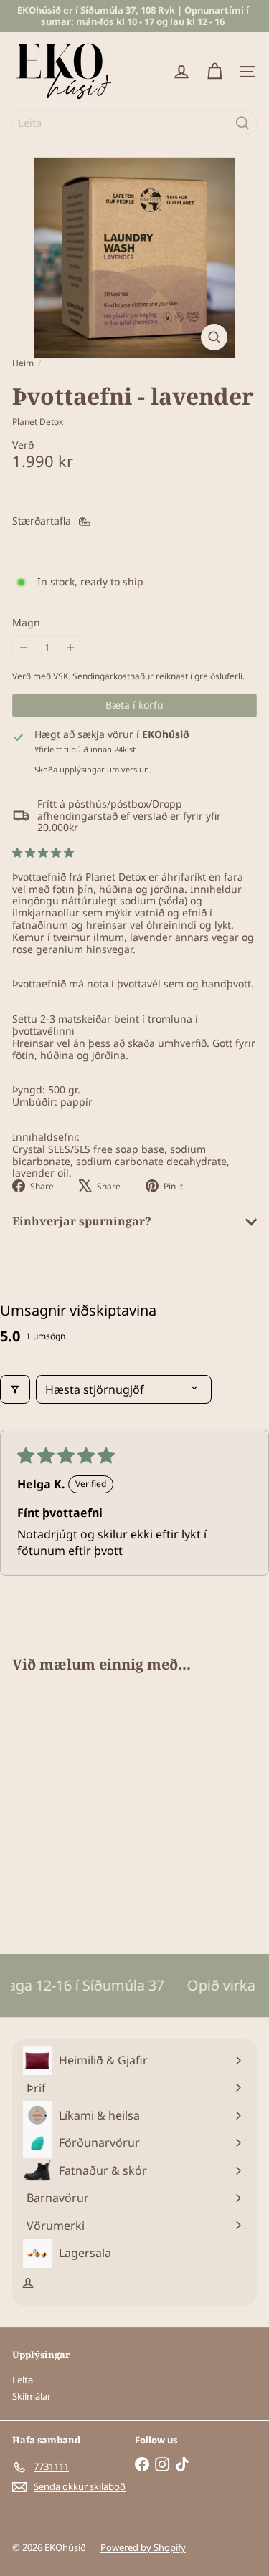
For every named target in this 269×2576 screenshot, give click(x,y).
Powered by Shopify (143, 2547)
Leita (23, 2380)
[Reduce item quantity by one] (24, 648)
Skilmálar (32, 2396)
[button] (43, 852)
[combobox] (134, 123)
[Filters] (15, 1389)
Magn (26, 623)
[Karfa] (214, 72)
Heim (23, 363)
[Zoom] (214, 337)
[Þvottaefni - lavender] (102, 1805)
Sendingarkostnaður (113, 676)
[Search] (242, 123)
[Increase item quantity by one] (71, 648)
